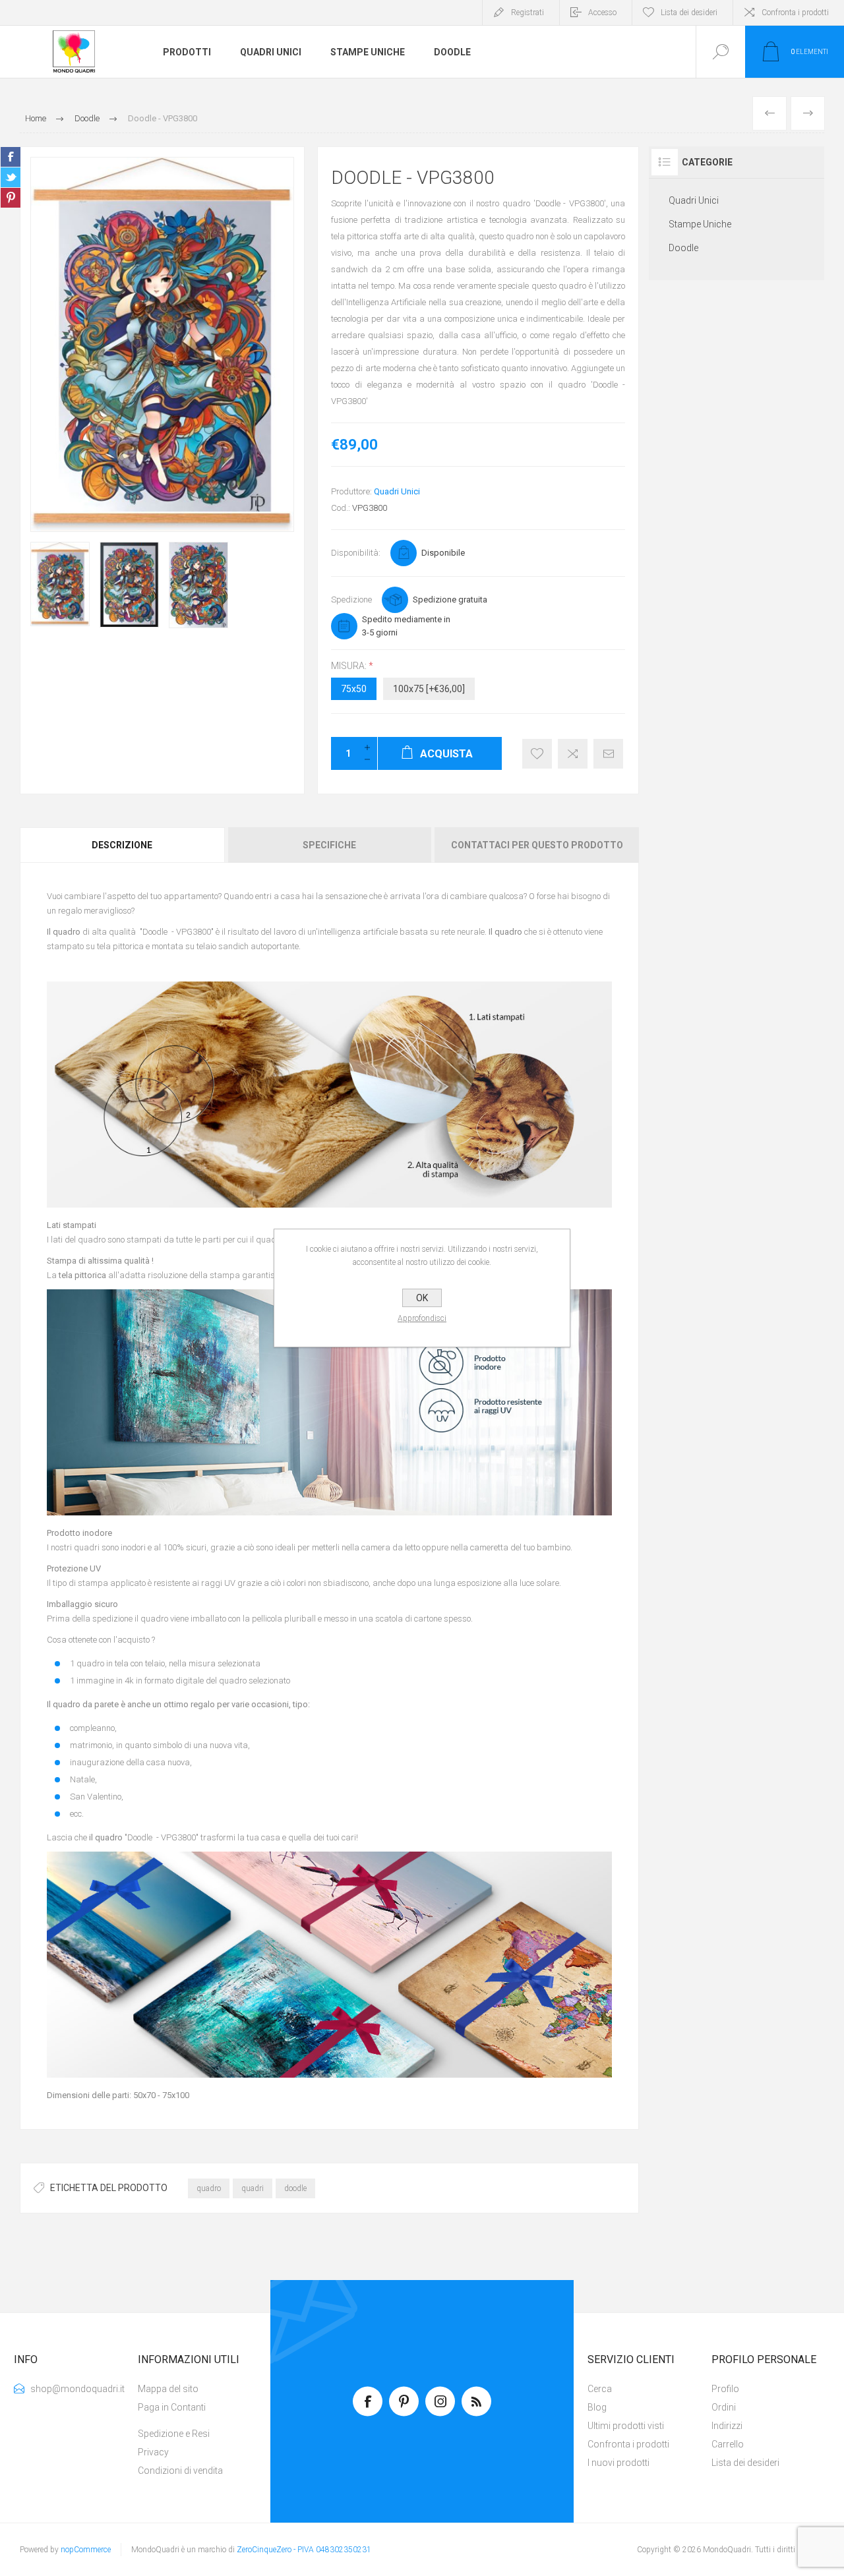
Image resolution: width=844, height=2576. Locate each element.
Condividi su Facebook (11, 157)
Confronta (573, 754)
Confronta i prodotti (795, 13)
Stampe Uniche (700, 224)
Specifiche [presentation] (329, 845)
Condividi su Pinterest (11, 198)
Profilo (725, 2389)
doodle (295, 2188)
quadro (209, 2188)
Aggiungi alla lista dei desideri (537, 754)
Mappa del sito (168, 2389)
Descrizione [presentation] (122, 845)
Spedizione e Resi (174, 2434)
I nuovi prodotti (618, 2463)
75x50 (354, 689)
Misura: (350, 666)
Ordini (724, 2407)
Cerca (600, 2389)
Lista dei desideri (745, 2463)
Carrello (728, 2444)
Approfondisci (422, 1318)
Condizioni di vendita (180, 2471)
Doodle (683, 248)
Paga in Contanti (172, 2407)
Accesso (602, 13)
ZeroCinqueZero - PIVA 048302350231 (304, 2550)
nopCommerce (86, 2550)
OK (422, 1298)
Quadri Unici (397, 491)
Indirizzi (727, 2426)
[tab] (123, 845)
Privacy (153, 2452)
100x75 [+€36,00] (429, 689)
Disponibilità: (356, 553)
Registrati (527, 13)
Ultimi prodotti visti (626, 2426)
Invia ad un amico (608, 754)
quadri (253, 2188)
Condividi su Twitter (11, 177)
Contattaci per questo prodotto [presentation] (537, 845)
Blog (597, 2407)
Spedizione (351, 600)
